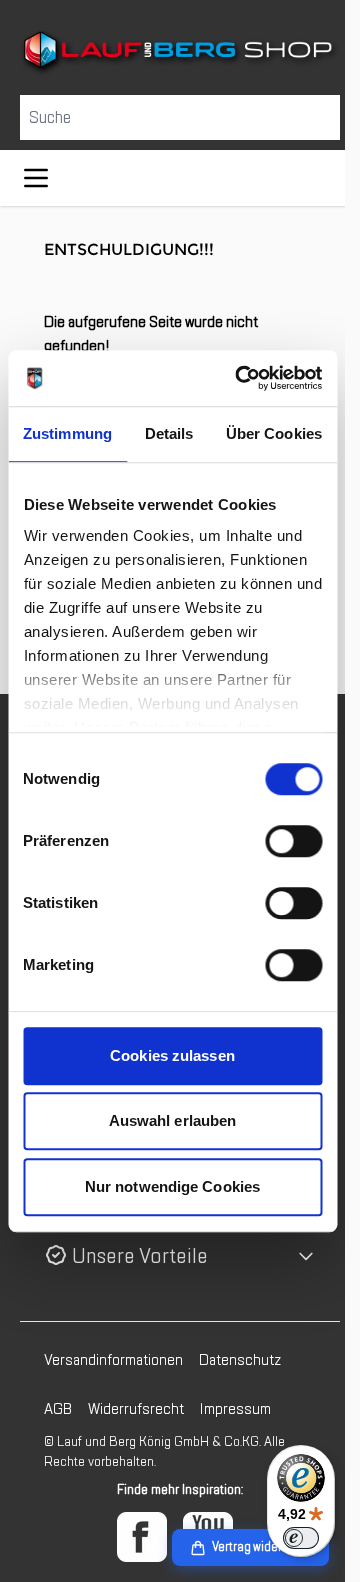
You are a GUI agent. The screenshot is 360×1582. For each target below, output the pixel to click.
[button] (172, 1254)
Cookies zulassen (172, 1055)
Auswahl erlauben (173, 1120)
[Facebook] (135, 1535)
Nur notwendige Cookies (172, 1186)
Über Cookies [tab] (274, 433)
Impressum (235, 1407)
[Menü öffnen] (36, 176)
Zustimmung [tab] (67, 433)
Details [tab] (169, 433)
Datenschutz (240, 1358)
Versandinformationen (113, 1358)
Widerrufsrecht (136, 1407)
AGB (58, 1407)
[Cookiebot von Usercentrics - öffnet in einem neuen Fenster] (241, 378)
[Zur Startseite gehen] (172, 51)
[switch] (293, 841)
